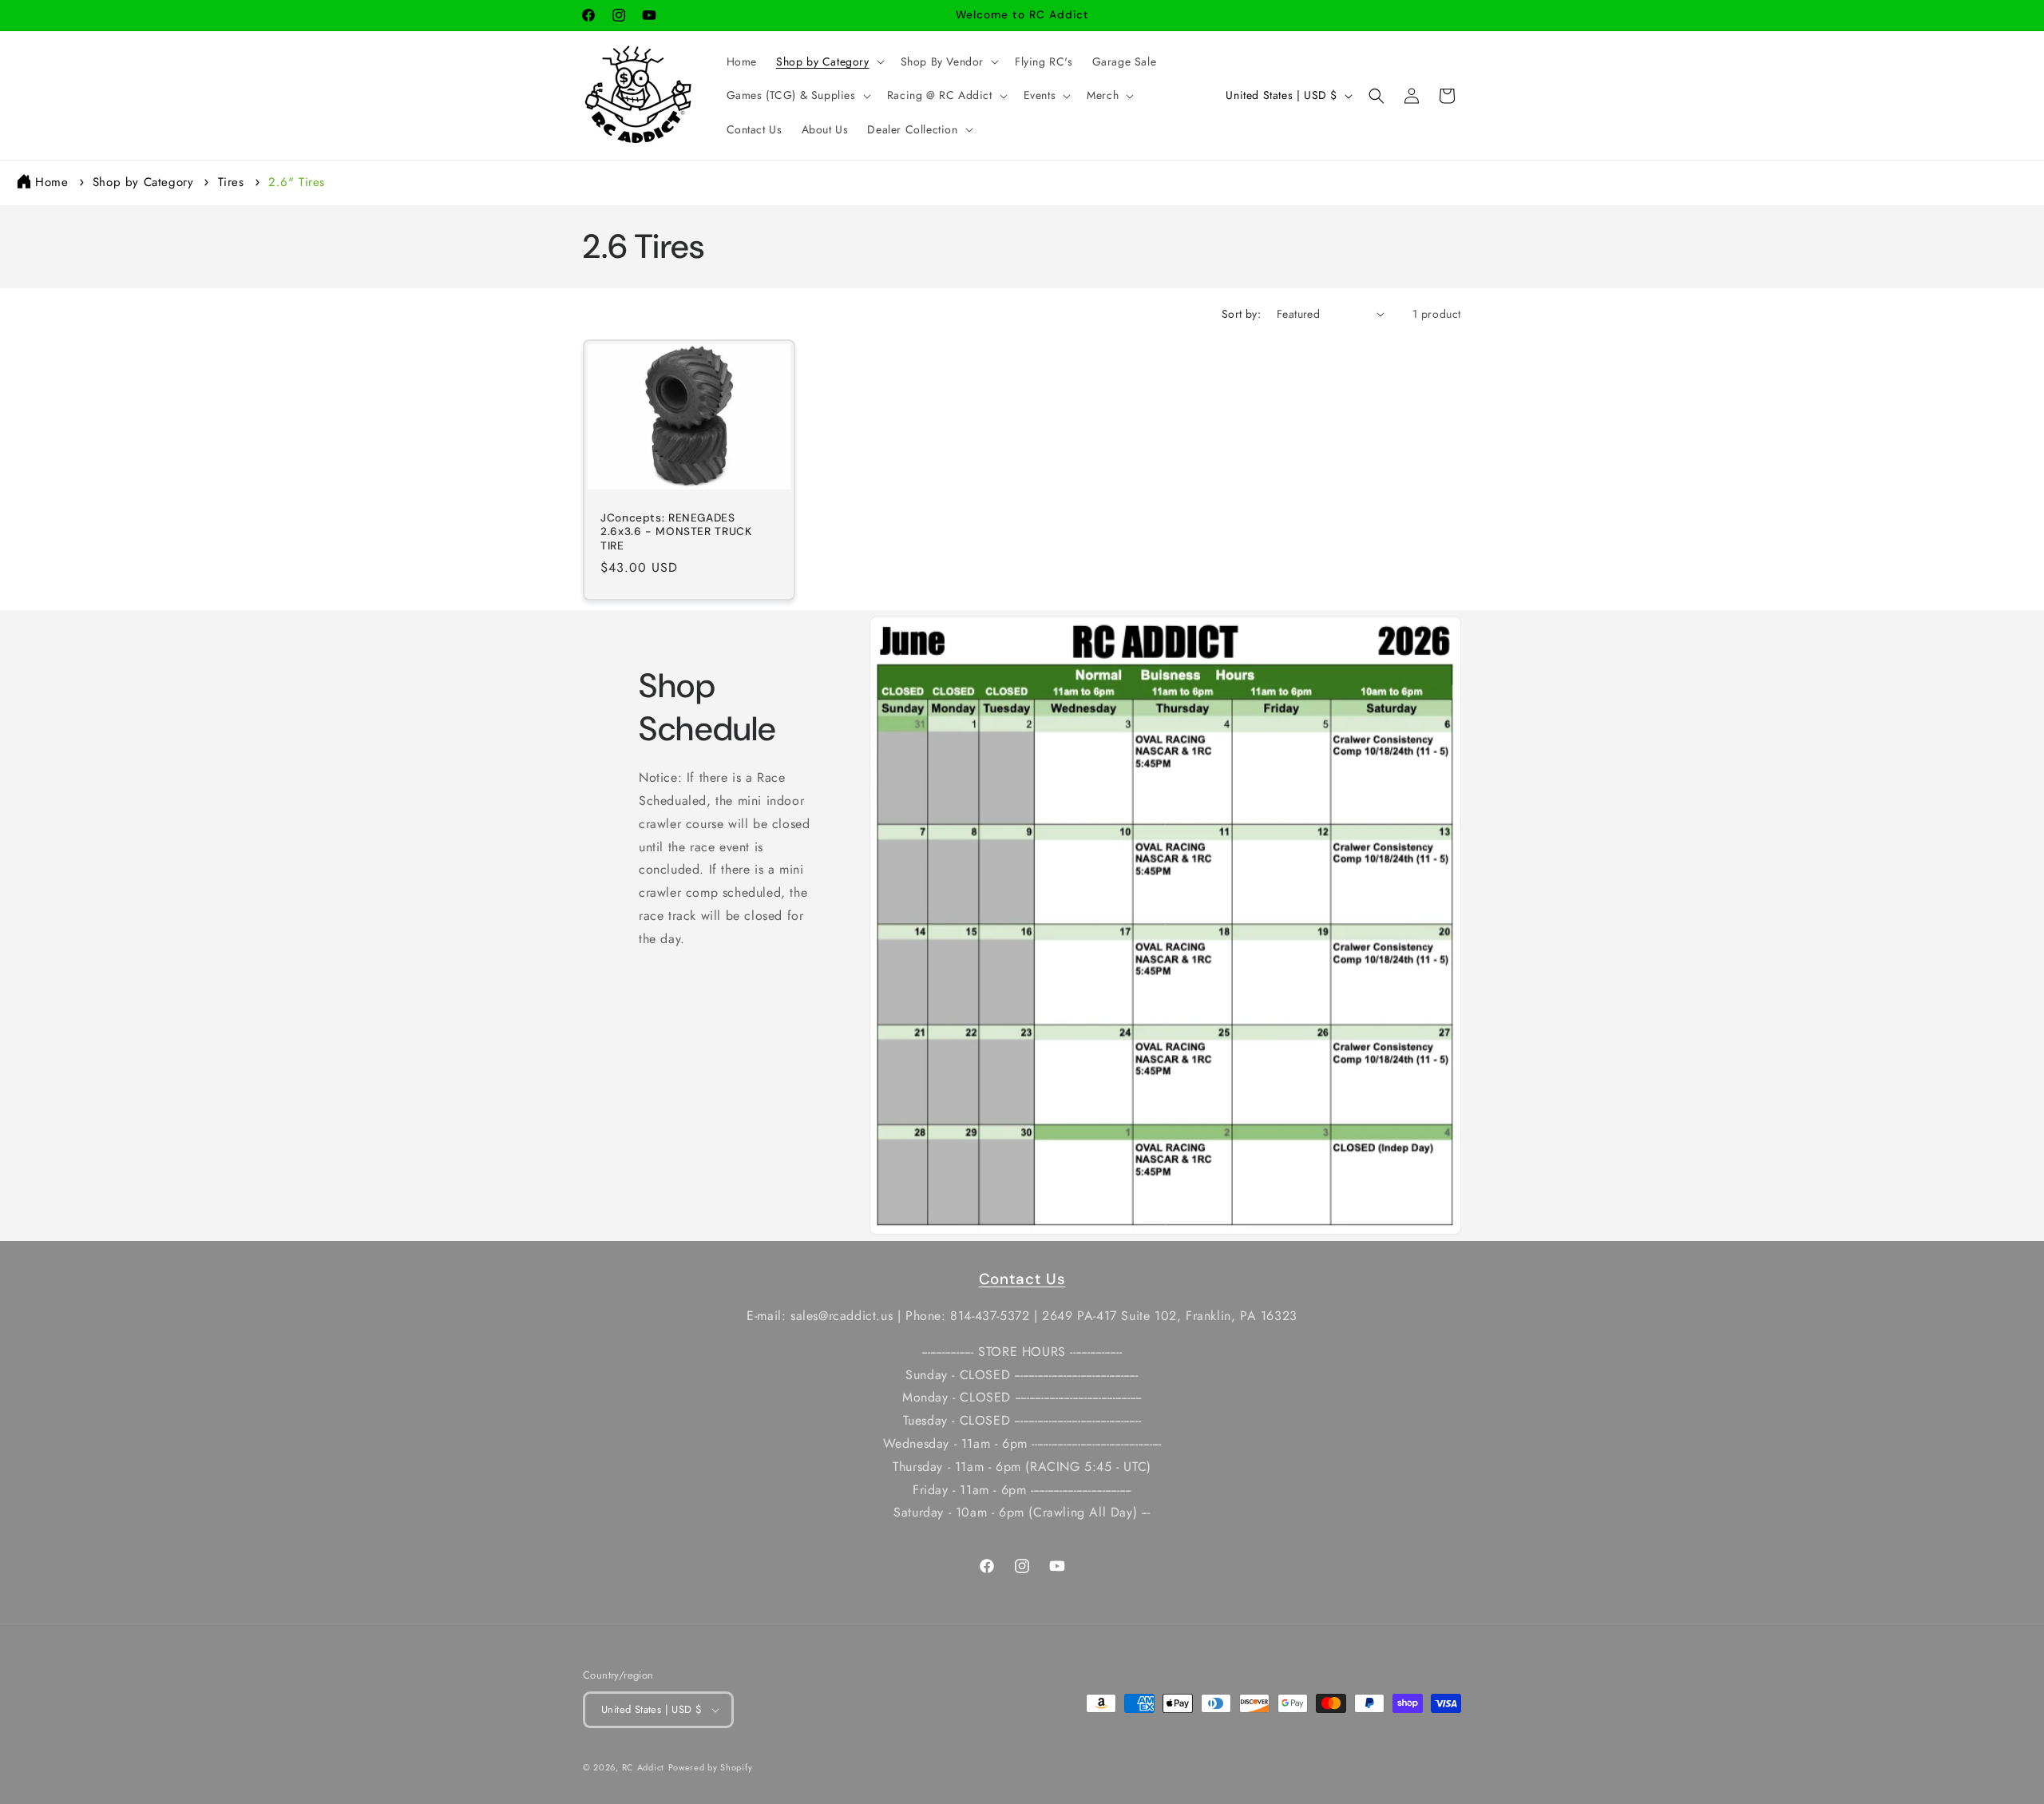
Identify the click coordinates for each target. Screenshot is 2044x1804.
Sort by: (1241, 314)
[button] (829, 61)
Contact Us (1022, 1279)
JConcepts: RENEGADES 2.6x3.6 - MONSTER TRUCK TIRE (676, 532)
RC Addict (643, 1767)
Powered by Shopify (711, 1767)
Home (51, 182)
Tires (234, 182)
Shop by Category (145, 182)
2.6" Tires (297, 182)
